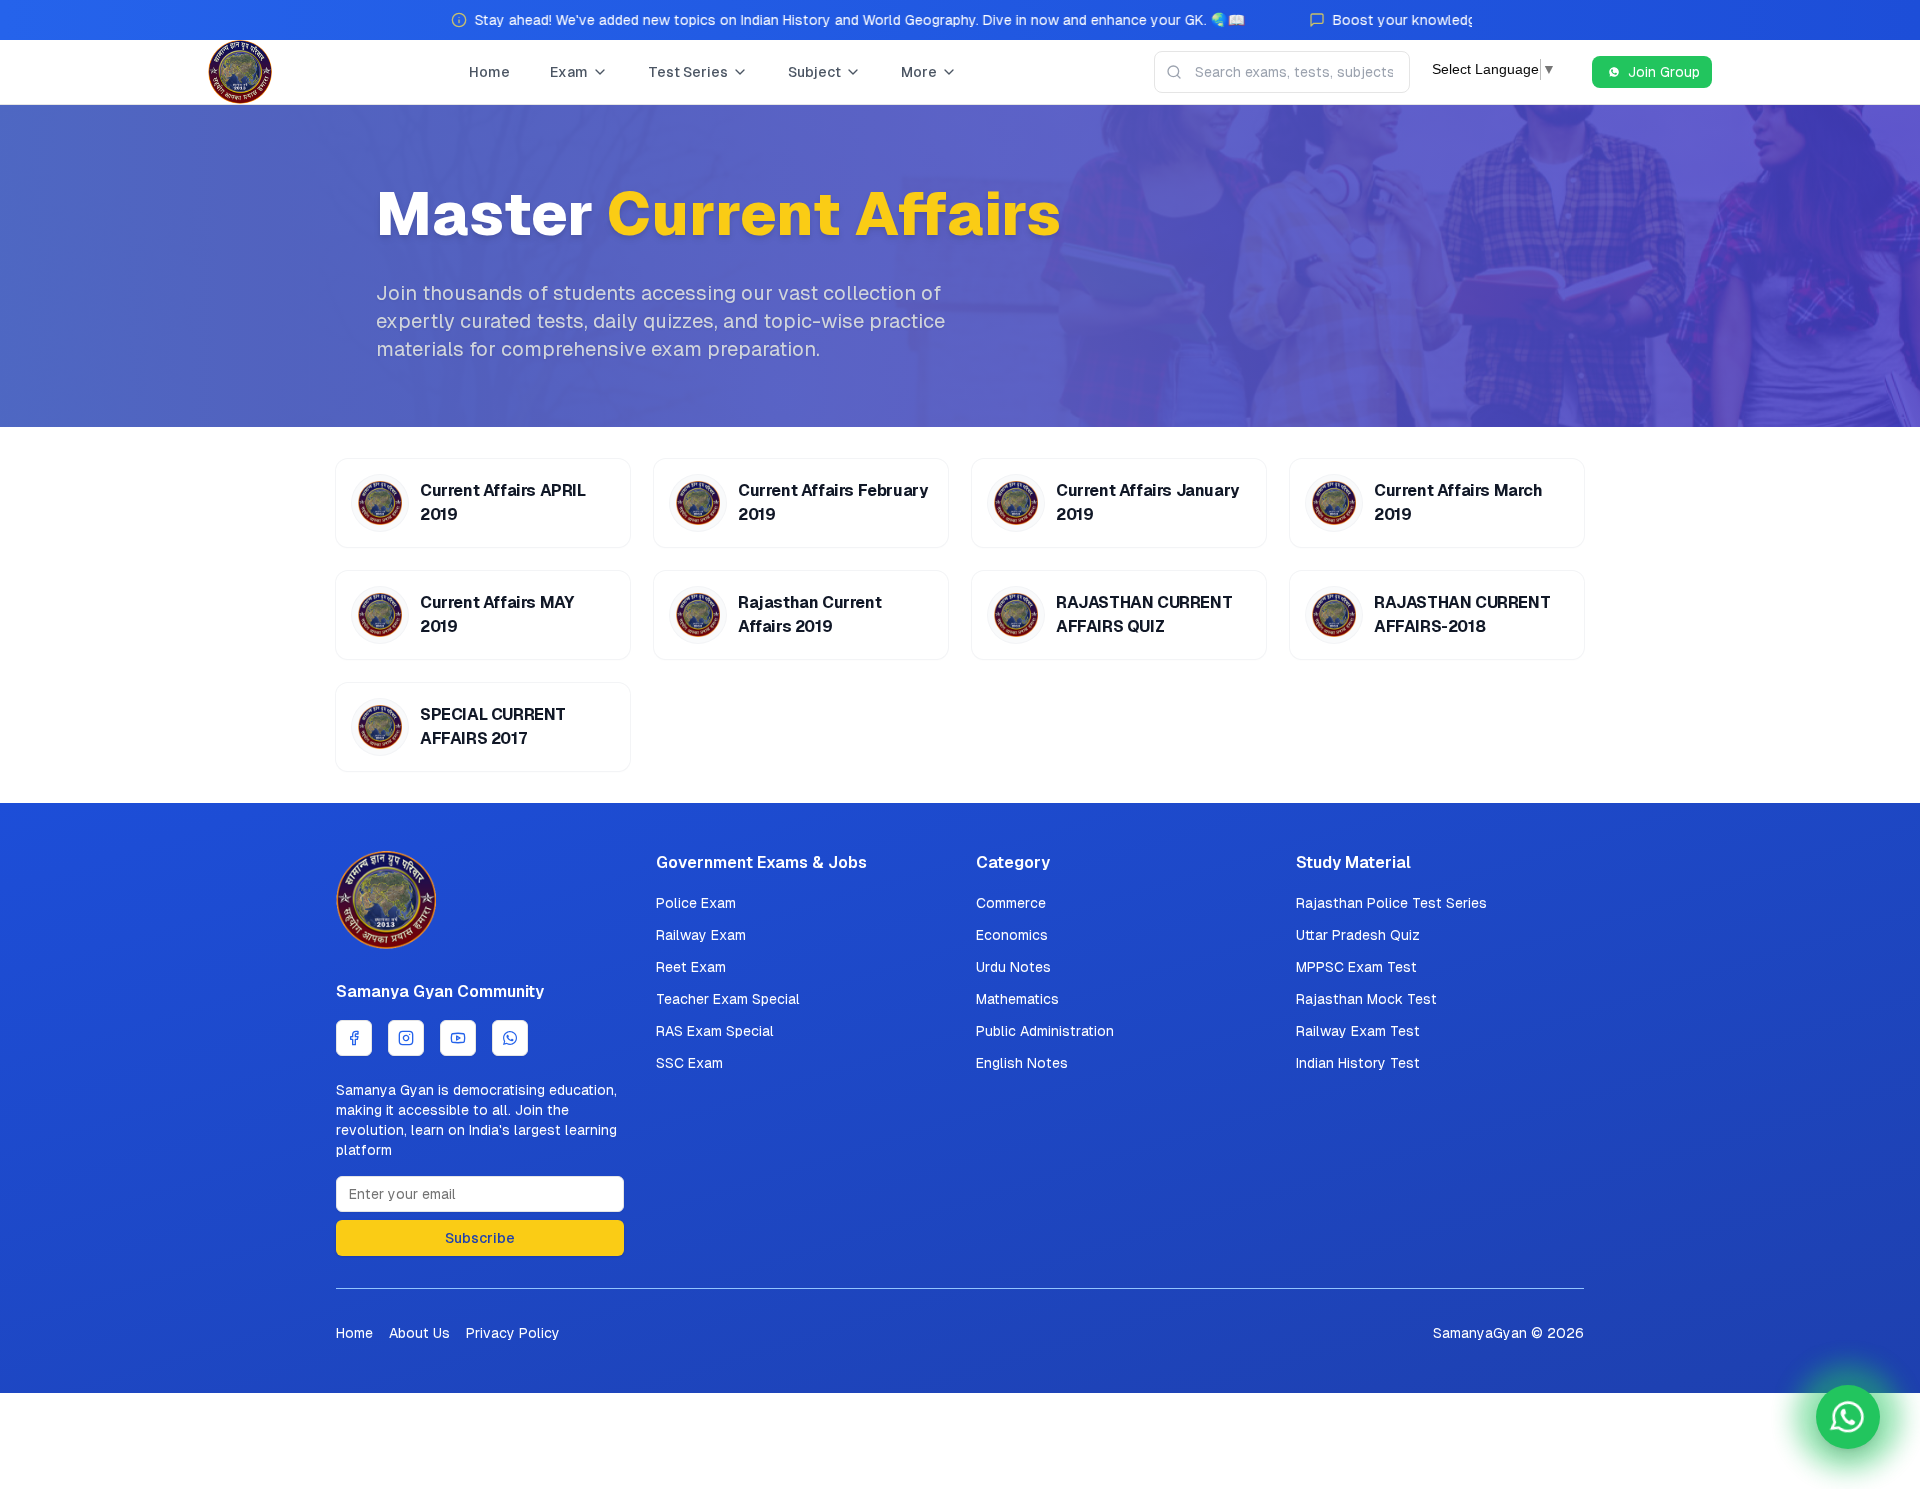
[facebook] (354, 1038)
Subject (814, 72)
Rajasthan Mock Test (1366, 999)
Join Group (1664, 72)
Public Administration (1045, 1031)
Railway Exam (701, 935)
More (919, 72)
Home (489, 72)
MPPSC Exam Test (1356, 967)
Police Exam (696, 903)
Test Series (688, 72)
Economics (1012, 935)
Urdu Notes (1013, 967)
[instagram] (406, 1038)
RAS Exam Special (715, 1031)
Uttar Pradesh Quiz (1358, 935)
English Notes (1022, 1063)
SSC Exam (689, 1063)
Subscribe (480, 1238)
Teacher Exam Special (728, 999)
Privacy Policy (513, 1333)
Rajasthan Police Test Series (1391, 903)
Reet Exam (691, 967)
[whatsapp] (510, 1038)
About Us (419, 1333)
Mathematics (1017, 999)
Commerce (1011, 903)
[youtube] (458, 1038)
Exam (569, 72)
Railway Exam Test (1358, 1031)
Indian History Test (1358, 1063)
